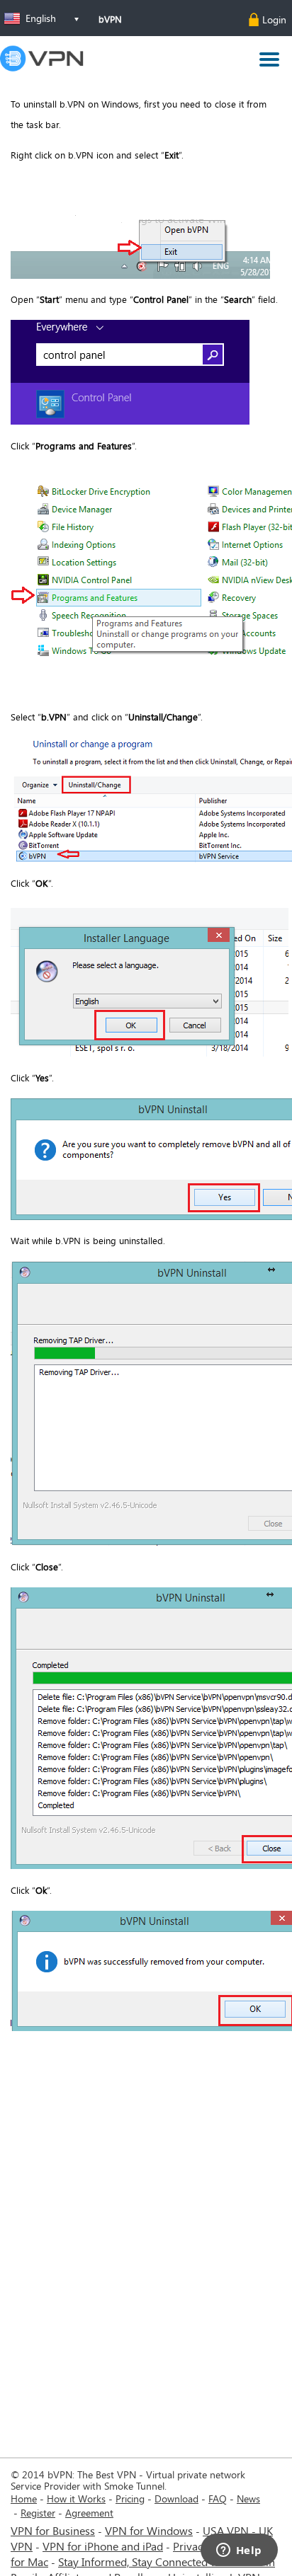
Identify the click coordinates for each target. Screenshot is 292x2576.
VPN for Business (53, 2530)
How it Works (76, 2499)
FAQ (218, 2499)
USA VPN (226, 2530)
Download (176, 2499)
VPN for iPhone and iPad (103, 2546)
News (248, 2499)
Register (38, 2513)
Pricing (130, 2499)
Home (24, 2499)
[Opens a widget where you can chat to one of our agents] (239, 2551)
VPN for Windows (149, 2530)
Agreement (89, 2513)
